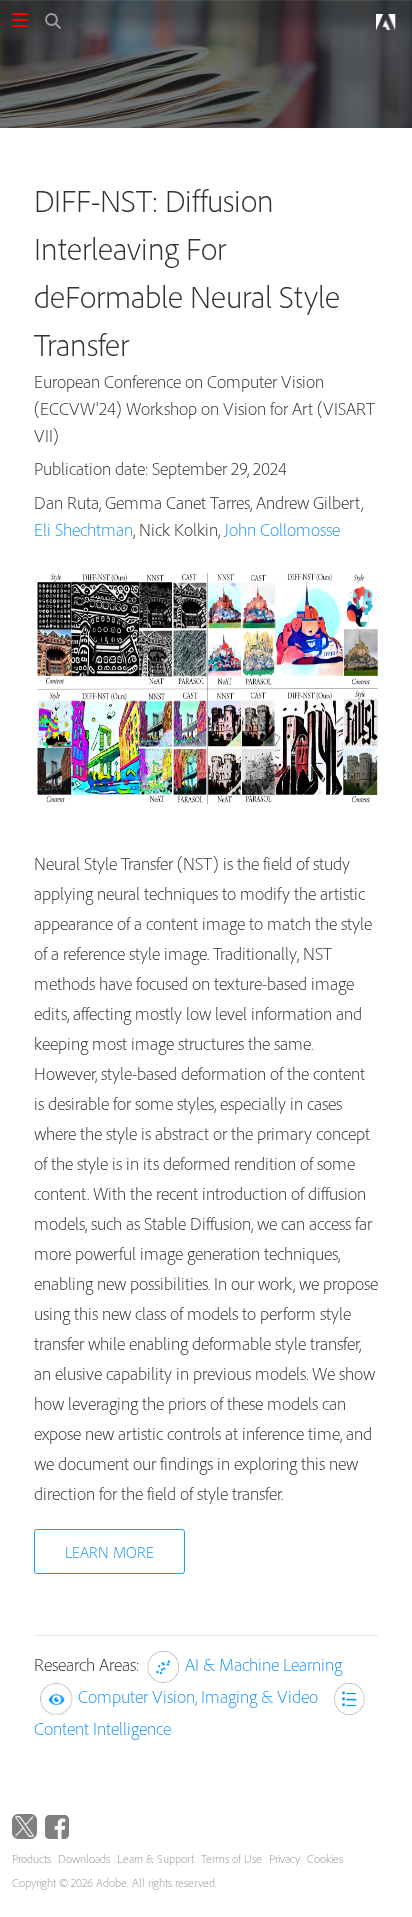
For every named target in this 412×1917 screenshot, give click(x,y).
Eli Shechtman (83, 529)
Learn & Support (155, 1858)
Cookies (325, 1858)
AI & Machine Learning (263, 1664)
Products (31, 1858)
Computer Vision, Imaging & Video (198, 1696)
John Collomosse (282, 529)
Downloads (84, 1858)
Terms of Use (231, 1858)
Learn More (109, 1552)
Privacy (284, 1858)
